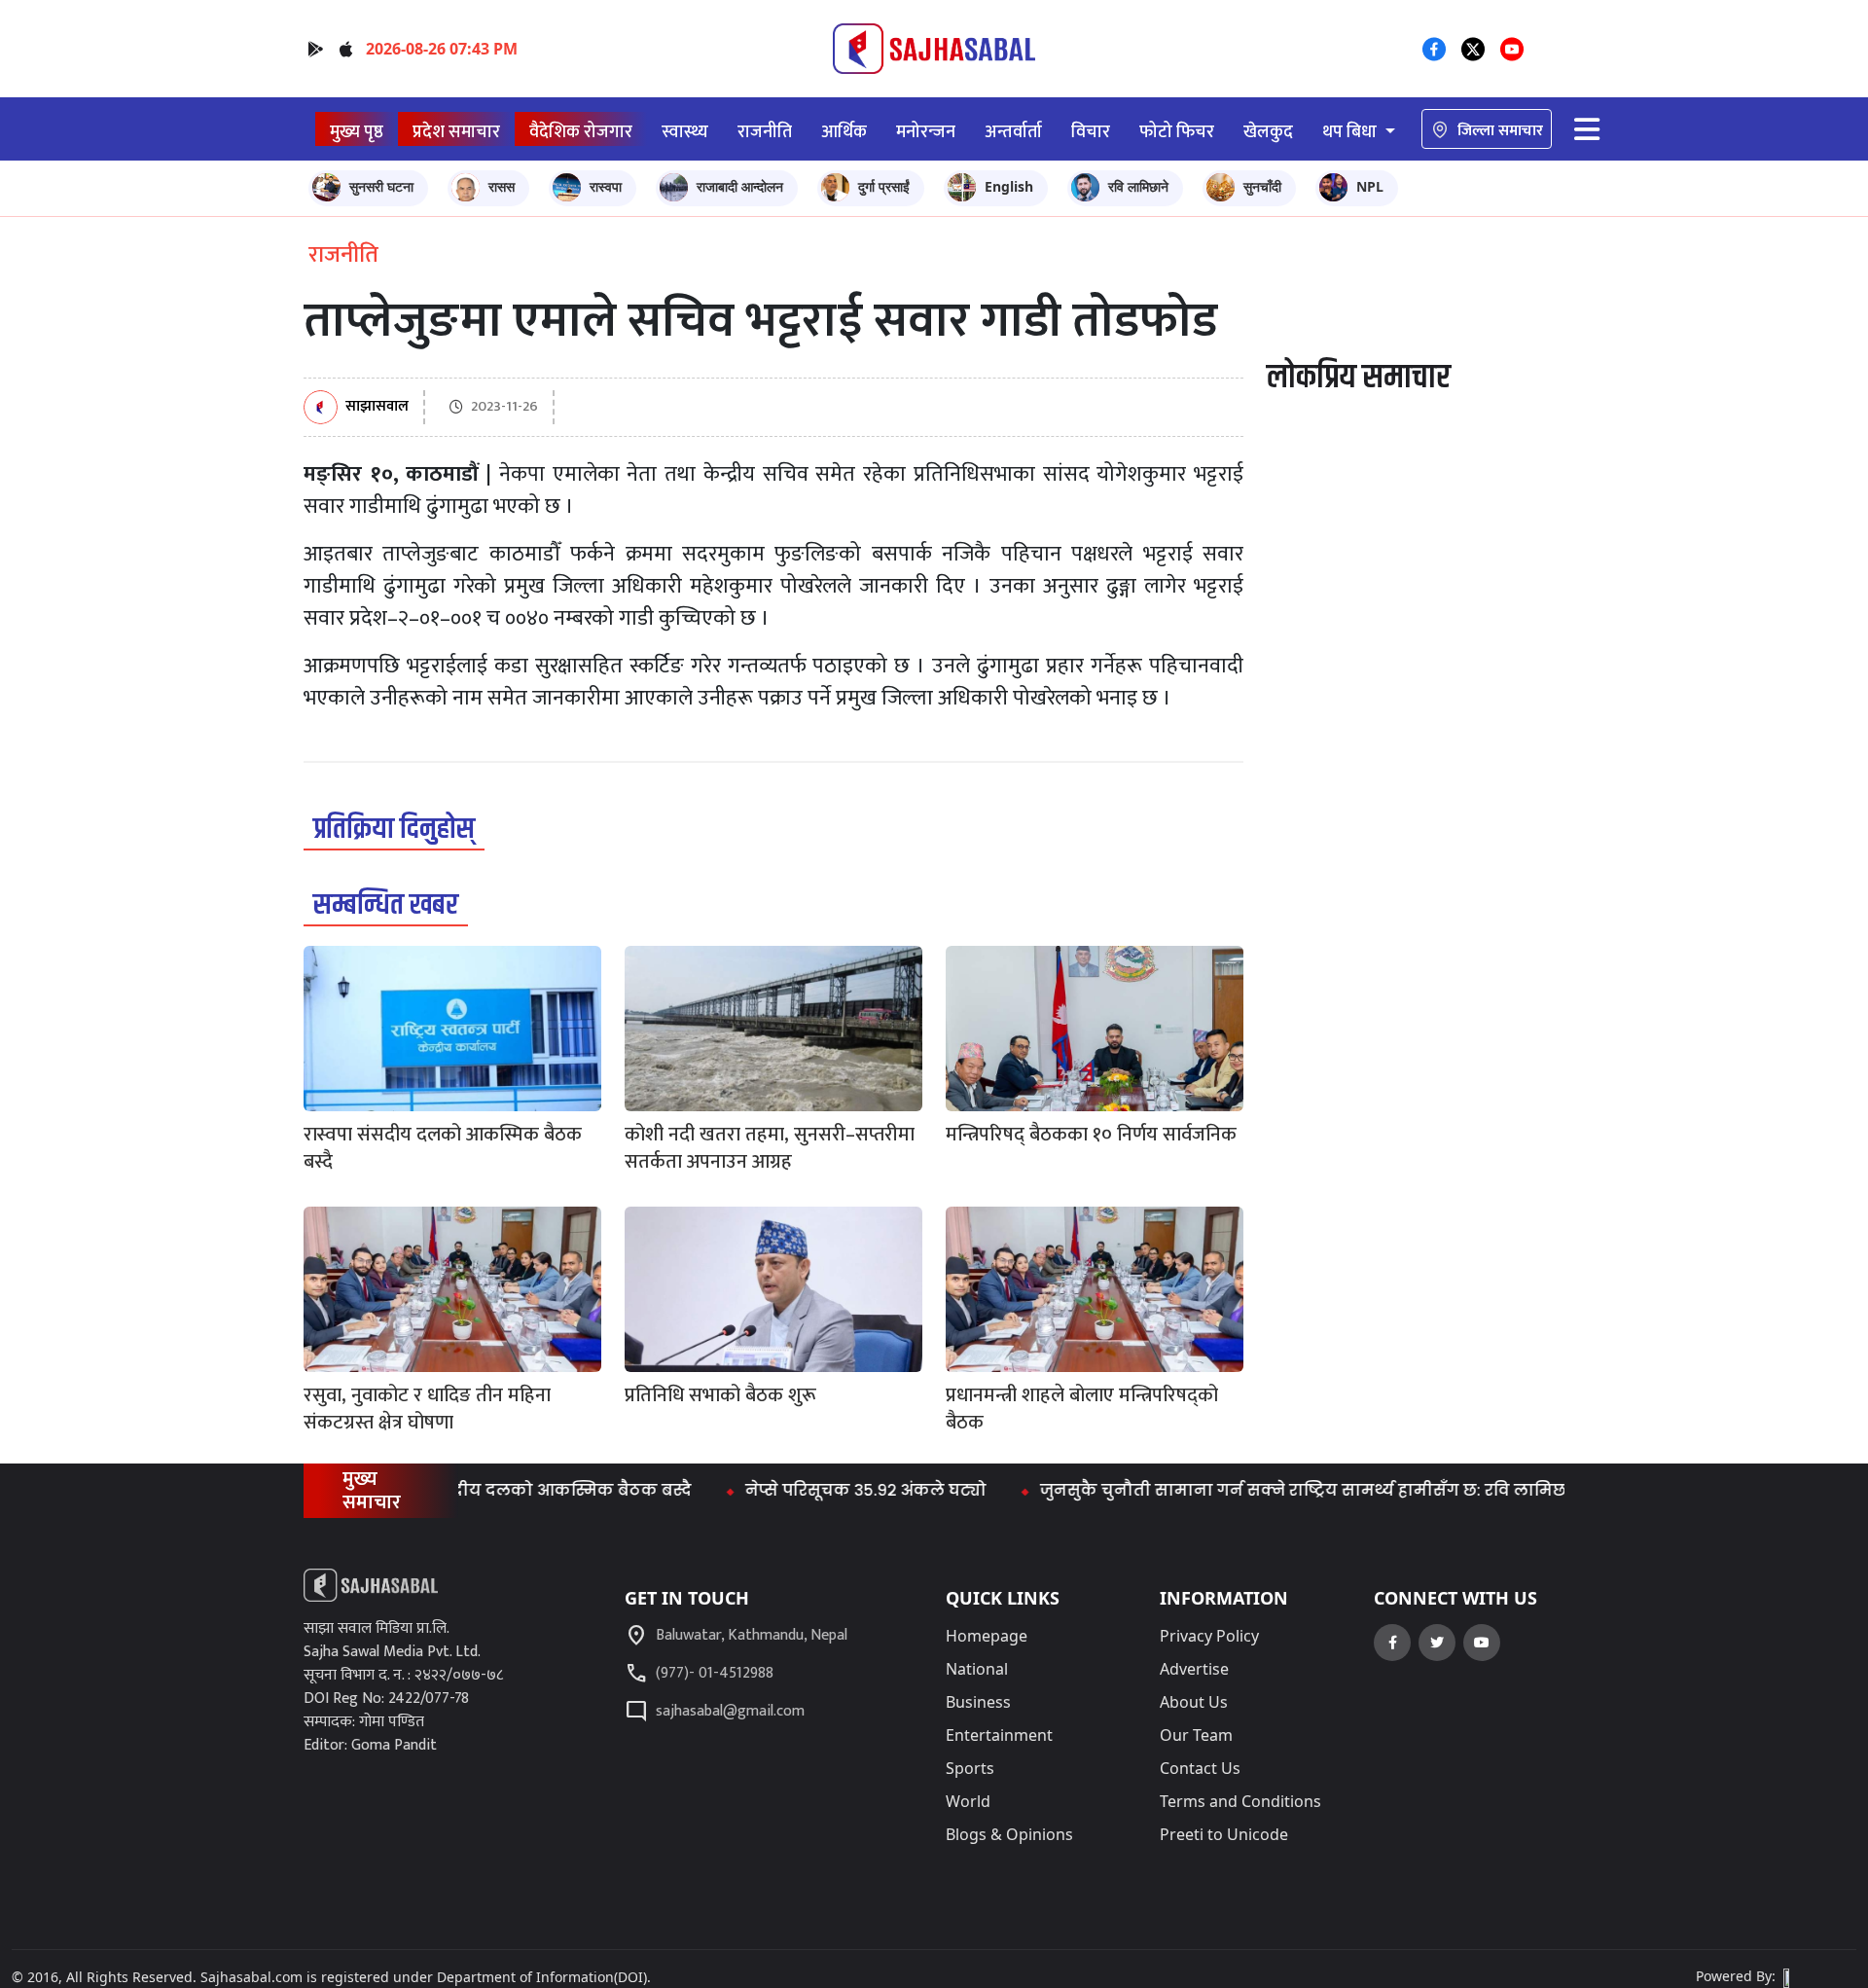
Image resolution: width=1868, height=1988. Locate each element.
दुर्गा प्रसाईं (884, 186)
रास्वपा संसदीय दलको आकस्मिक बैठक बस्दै (486, 1490)
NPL (1370, 186)
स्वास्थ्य (685, 132)
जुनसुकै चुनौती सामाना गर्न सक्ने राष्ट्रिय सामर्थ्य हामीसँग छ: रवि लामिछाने (1268, 1490)
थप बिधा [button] (1351, 132)
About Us (1194, 1702)
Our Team (1196, 1735)
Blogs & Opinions (1009, 1834)
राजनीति (765, 132)
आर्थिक (844, 132)
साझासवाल (377, 407)
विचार (1091, 132)
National (977, 1669)
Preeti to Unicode (1224, 1834)
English (1009, 186)
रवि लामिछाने (1138, 186)
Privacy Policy (1209, 1636)
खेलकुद (1268, 132)
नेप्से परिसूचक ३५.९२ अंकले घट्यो (821, 1490)
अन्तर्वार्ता (1013, 132)
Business (978, 1702)
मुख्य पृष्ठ (357, 132)
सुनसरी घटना (381, 186)
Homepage (987, 1636)
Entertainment (999, 1735)
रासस (502, 186)
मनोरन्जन (926, 132)
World (968, 1801)
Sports (970, 1768)
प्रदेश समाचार (456, 132)
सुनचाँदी (1262, 186)
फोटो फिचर (1177, 132)
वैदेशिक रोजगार (581, 132)
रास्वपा (606, 186)
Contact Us (1200, 1768)
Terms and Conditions (1240, 1801)
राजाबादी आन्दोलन (740, 186)
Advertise (1194, 1669)
